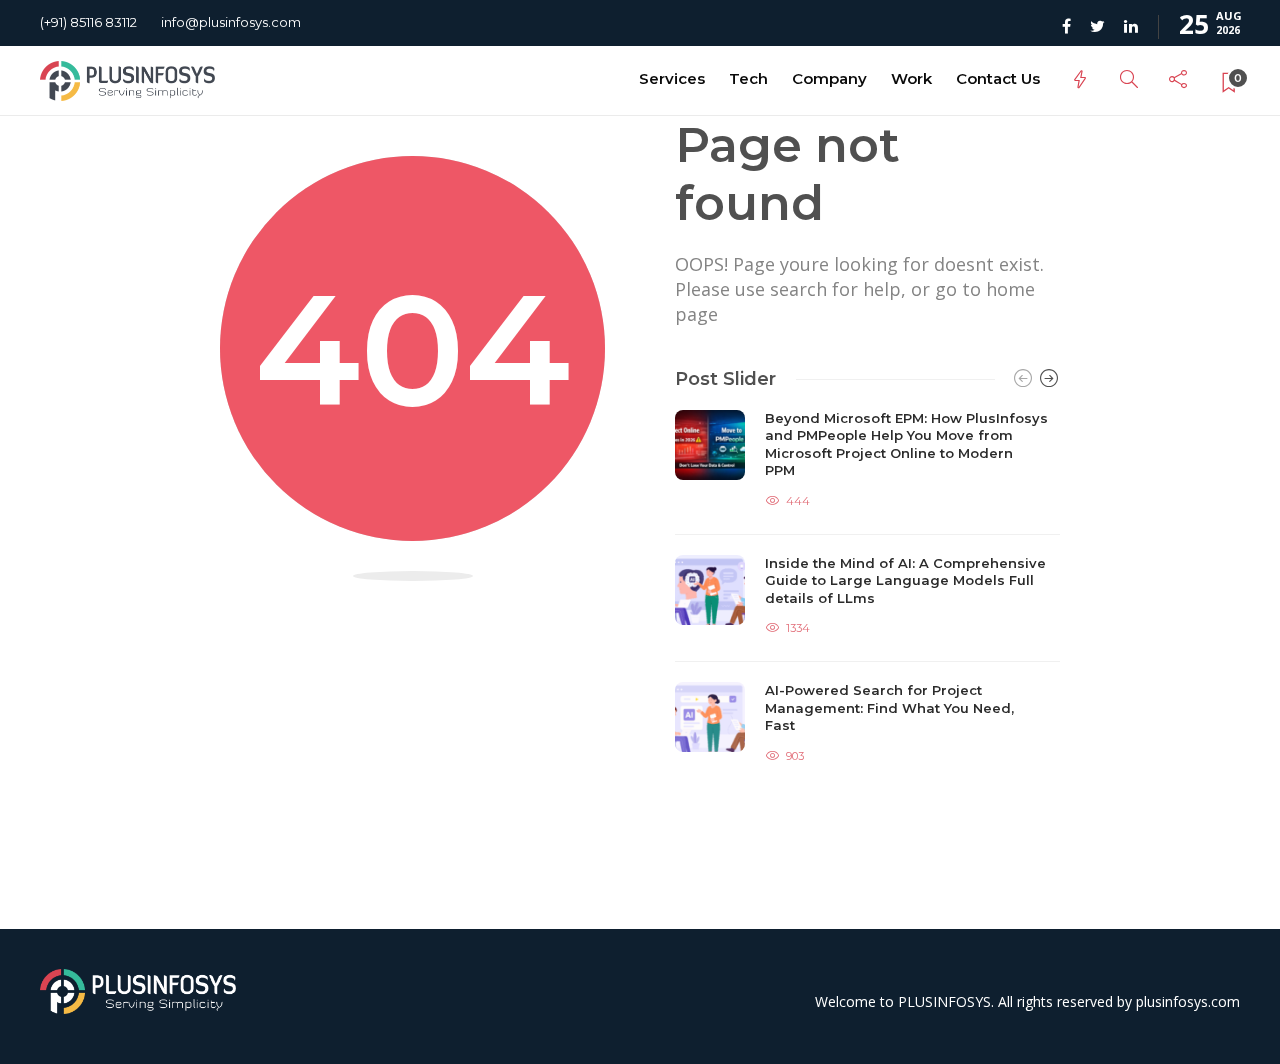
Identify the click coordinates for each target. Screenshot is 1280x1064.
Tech (748, 78)
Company (829, 78)
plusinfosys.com (1188, 1001)
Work (911, 78)
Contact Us (998, 78)
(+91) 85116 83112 (88, 22)
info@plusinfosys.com (231, 22)
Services (672, 78)
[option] (867, 589)
